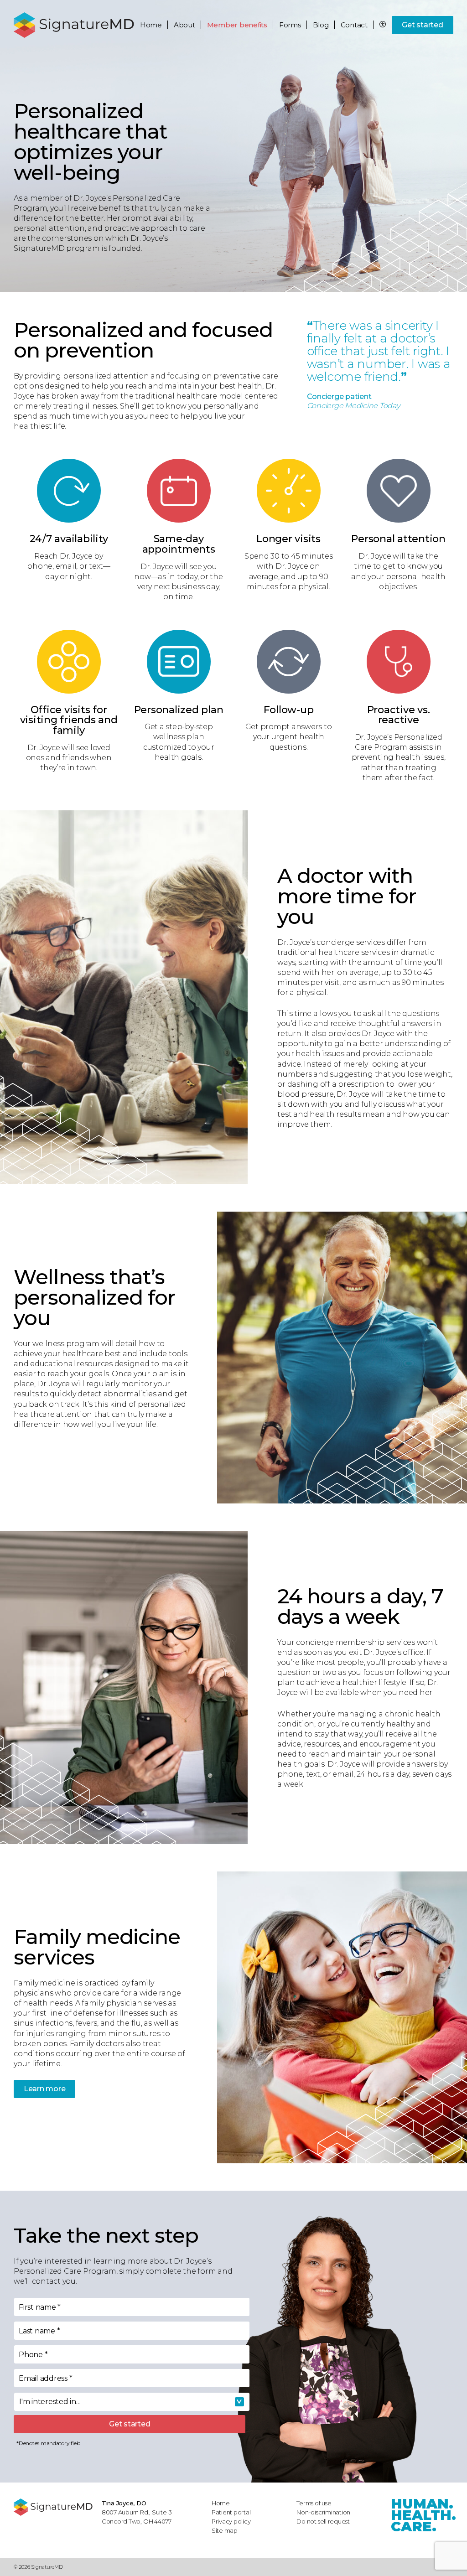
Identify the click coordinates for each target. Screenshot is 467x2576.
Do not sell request (323, 2521)
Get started (422, 25)
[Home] (53, 2507)
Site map (225, 2530)
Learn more (45, 2089)
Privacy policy (231, 2521)
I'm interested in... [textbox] (49, 2402)
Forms (290, 25)
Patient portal (231, 2512)
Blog (321, 25)
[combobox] (132, 2402)
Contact (354, 25)
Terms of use (314, 2503)
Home (151, 25)
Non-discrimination (323, 2512)
